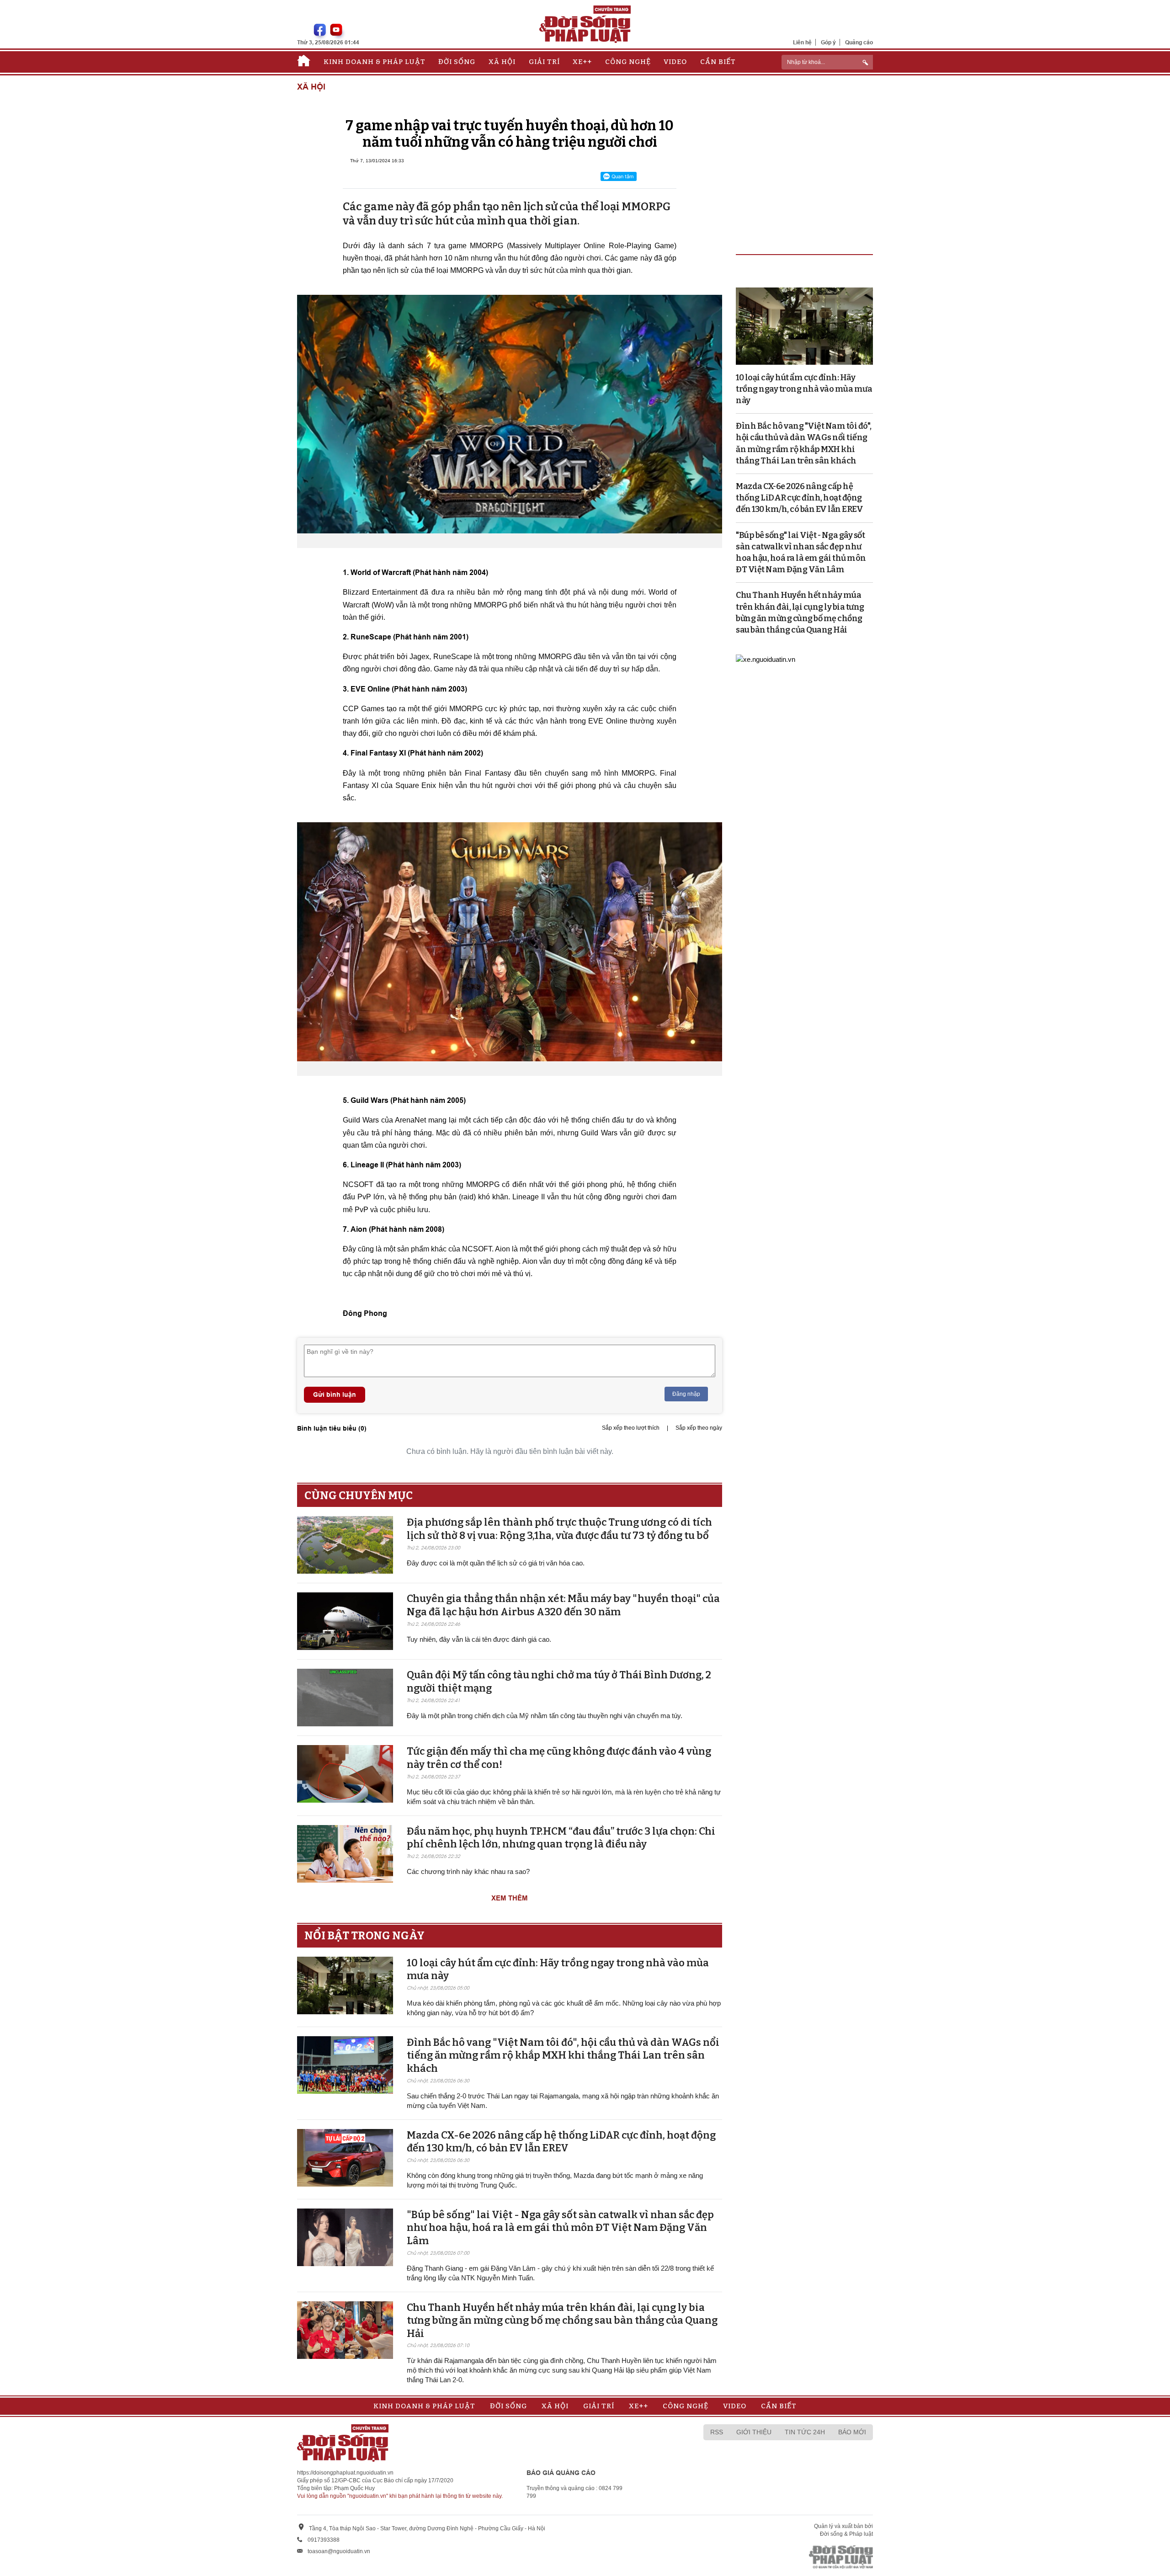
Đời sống (457, 62)
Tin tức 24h (805, 2432)
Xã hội (502, 62)
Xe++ (582, 62)
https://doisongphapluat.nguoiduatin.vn (345, 2473)
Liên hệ (802, 42)
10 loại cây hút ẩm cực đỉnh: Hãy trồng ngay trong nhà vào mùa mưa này (804, 389)
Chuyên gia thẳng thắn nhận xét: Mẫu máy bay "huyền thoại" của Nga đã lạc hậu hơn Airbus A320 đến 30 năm (563, 1605)
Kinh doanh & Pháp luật (375, 62)
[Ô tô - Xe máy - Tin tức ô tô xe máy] (766, 658)
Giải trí (544, 62)
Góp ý (828, 42)
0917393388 (324, 2540)
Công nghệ (628, 62)
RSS (717, 2432)
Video (675, 62)
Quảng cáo (859, 42)
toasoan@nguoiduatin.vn (339, 2551)
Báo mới (852, 2432)
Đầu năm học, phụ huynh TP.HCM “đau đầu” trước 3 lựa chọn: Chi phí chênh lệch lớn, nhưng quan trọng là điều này (561, 1838)
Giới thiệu (754, 2432)
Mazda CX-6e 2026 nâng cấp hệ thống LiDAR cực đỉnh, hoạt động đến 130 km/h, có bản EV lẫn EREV (561, 2142)
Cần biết (718, 62)
